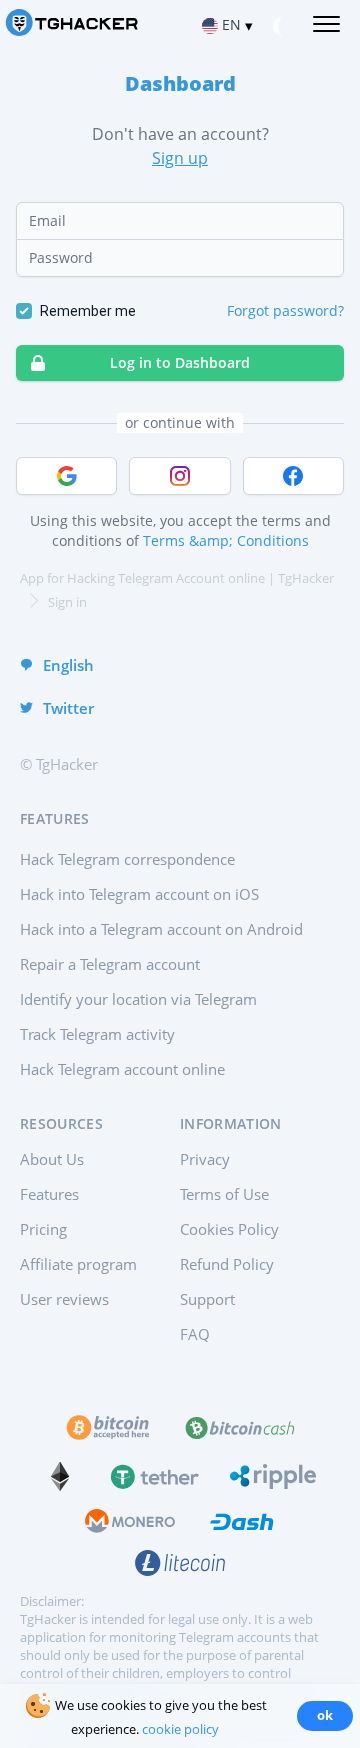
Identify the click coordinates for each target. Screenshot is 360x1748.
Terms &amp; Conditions (226, 540)
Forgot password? (285, 310)
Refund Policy (227, 1264)
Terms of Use (224, 1194)
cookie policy (180, 1729)
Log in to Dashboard (180, 362)
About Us (52, 1159)
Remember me (88, 311)
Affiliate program (78, 1264)
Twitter (68, 708)
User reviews (64, 1299)
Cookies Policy (229, 1229)
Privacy (205, 1159)
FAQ (195, 1334)
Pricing (43, 1229)
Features (49, 1194)
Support (207, 1299)
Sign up (180, 158)
